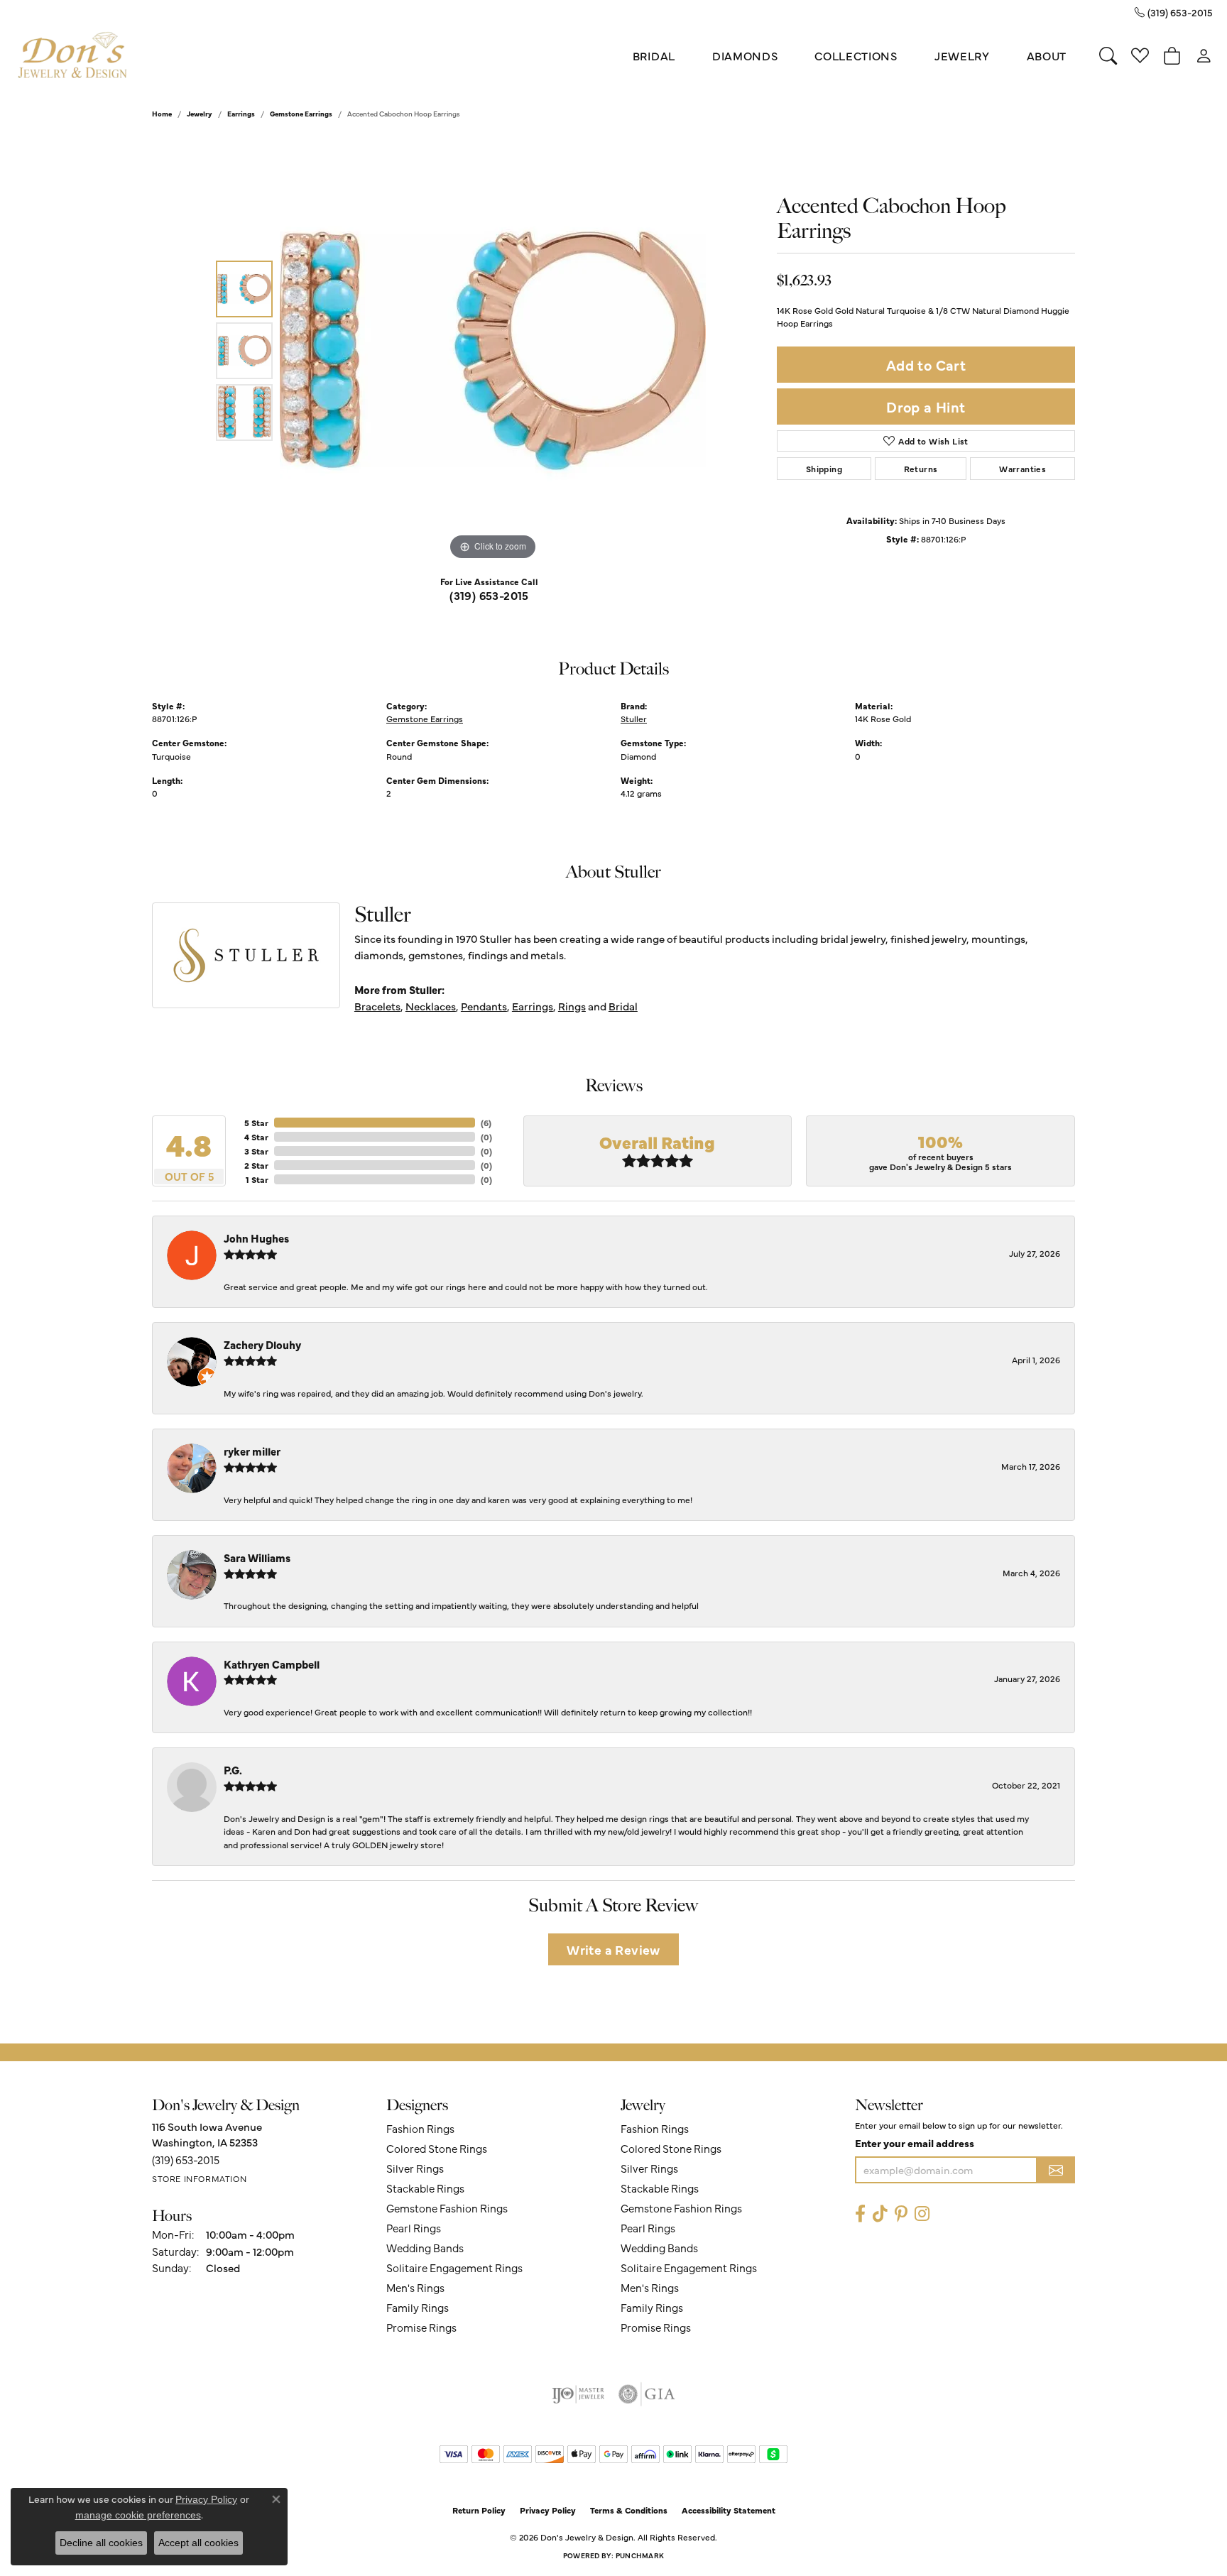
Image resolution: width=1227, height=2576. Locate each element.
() (486, 1123)
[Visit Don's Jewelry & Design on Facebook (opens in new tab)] (860, 2214)
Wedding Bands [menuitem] (425, 2248)
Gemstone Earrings (301, 114)
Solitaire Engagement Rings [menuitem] (454, 2267)
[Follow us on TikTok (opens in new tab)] (880, 2214)
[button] (1108, 55)
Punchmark (640, 2555)
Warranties (1022, 469)
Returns (921, 469)
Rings (572, 1006)
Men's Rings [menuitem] (415, 2287)
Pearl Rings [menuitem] (414, 2228)
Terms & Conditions (629, 2510)
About (1047, 55)
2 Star (256, 1165)
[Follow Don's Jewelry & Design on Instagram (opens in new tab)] (922, 2214)
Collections (856, 55)
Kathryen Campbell (272, 1664)
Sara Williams (257, 1557)
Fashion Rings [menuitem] (420, 2128)
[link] (1174, 12)
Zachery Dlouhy (262, 1344)
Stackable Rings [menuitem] (425, 2188)
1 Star (257, 1179)
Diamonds (745, 55)
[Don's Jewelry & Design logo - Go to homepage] (73, 56)
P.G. (233, 1770)
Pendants (484, 1006)
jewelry (200, 114)
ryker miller (252, 1451)
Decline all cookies (101, 2543)
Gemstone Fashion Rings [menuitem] (447, 2208)
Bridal (654, 55)
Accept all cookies (198, 2543)
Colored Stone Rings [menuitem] (437, 2148)
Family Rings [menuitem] (418, 2307)
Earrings (241, 114)
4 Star (256, 1137)
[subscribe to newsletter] (1056, 2170)
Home (162, 114)
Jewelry (962, 55)
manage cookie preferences (138, 2515)
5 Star (256, 1123)
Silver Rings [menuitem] (415, 2168)
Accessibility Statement (729, 2510)
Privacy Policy (548, 2510)
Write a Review (613, 1949)
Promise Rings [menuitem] (421, 2327)
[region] (493, 351)
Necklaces (431, 1006)
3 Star (256, 1151)
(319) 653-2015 (489, 595)
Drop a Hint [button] (926, 406)
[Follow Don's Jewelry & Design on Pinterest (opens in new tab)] (901, 2214)
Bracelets (377, 1006)
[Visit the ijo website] (578, 2394)
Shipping (824, 469)
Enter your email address (915, 2143)
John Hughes (256, 1238)
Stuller (634, 718)
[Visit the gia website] (647, 2394)
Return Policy (479, 2510)
